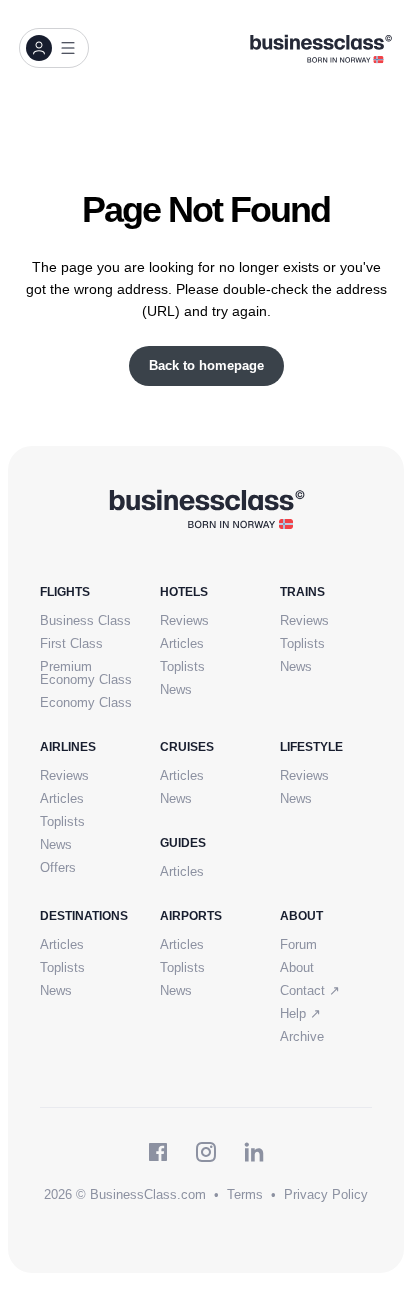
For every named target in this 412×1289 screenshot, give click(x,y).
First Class (71, 643)
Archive (302, 1036)
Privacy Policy (326, 1194)
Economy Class (86, 702)
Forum (298, 944)
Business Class (85, 620)
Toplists (182, 666)
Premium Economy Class (86, 673)
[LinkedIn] (254, 1152)
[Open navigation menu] (54, 48)
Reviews (184, 620)
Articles (182, 643)
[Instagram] (206, 1152)
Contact (310, 990)
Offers (58, 867)
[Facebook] (158, 1152)
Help (300, 1013)
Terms (245, 1194)
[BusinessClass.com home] (206, 508)
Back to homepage (206, 365)
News (176, 689)
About (297, 967)
